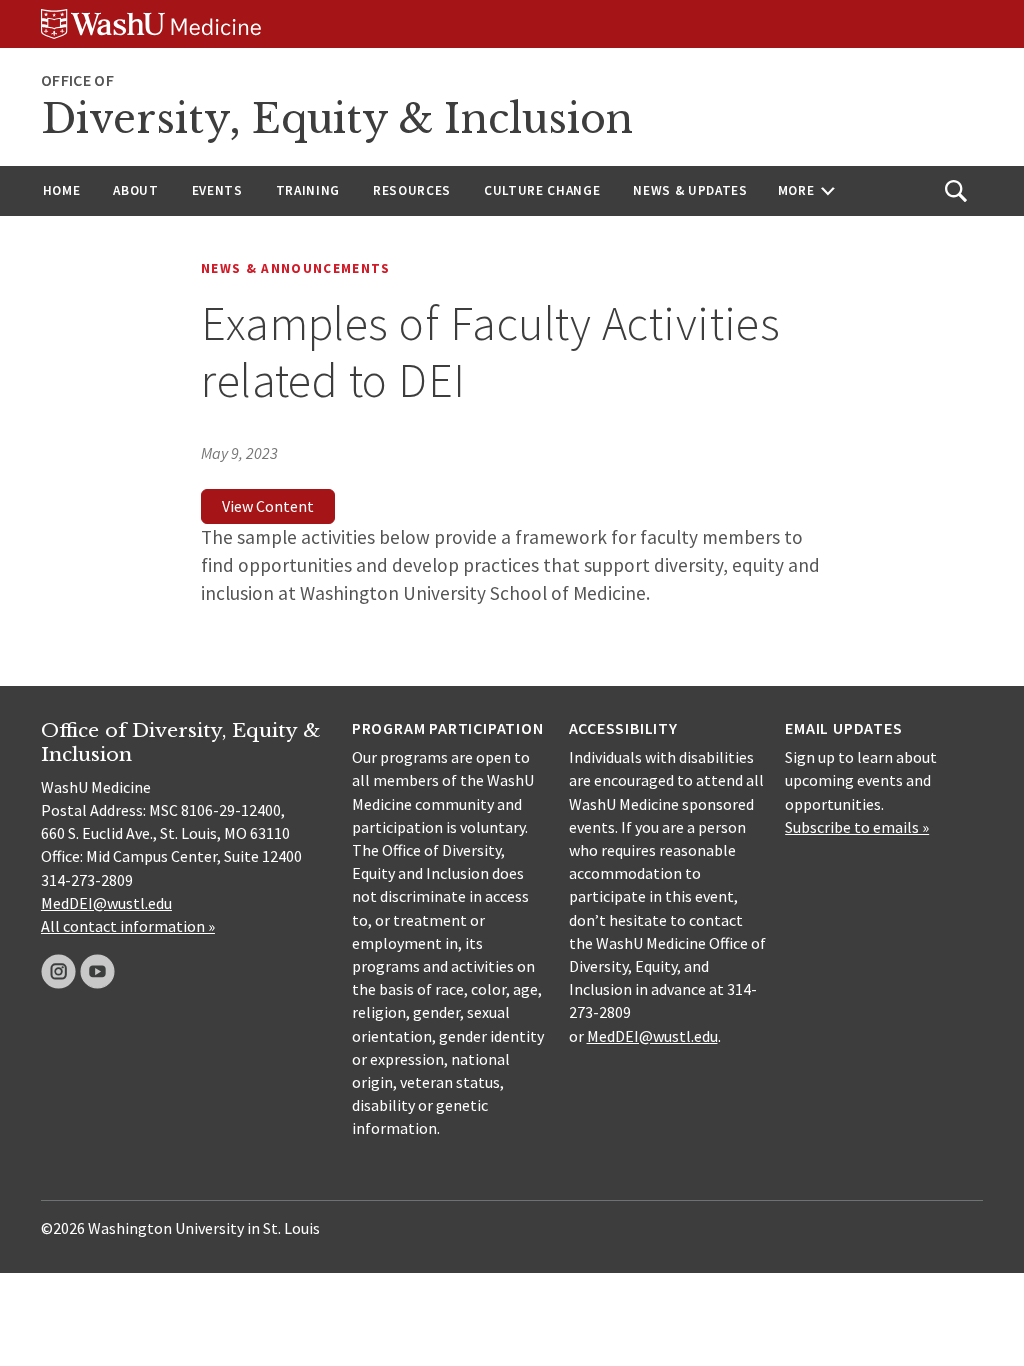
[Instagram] (58, 971)
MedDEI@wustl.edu (106, 903)
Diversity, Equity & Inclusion (337, 119)
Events (217, 190)
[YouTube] (97, 971)
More (796, 190)
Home (62, 190)
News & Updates (690, 190)
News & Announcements (296, 268)
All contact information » (128, 926)
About (135, 190)
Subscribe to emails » (857, 827)
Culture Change (542, 190)
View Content (268, 506)
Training (308, 190)
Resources (412, 190)
